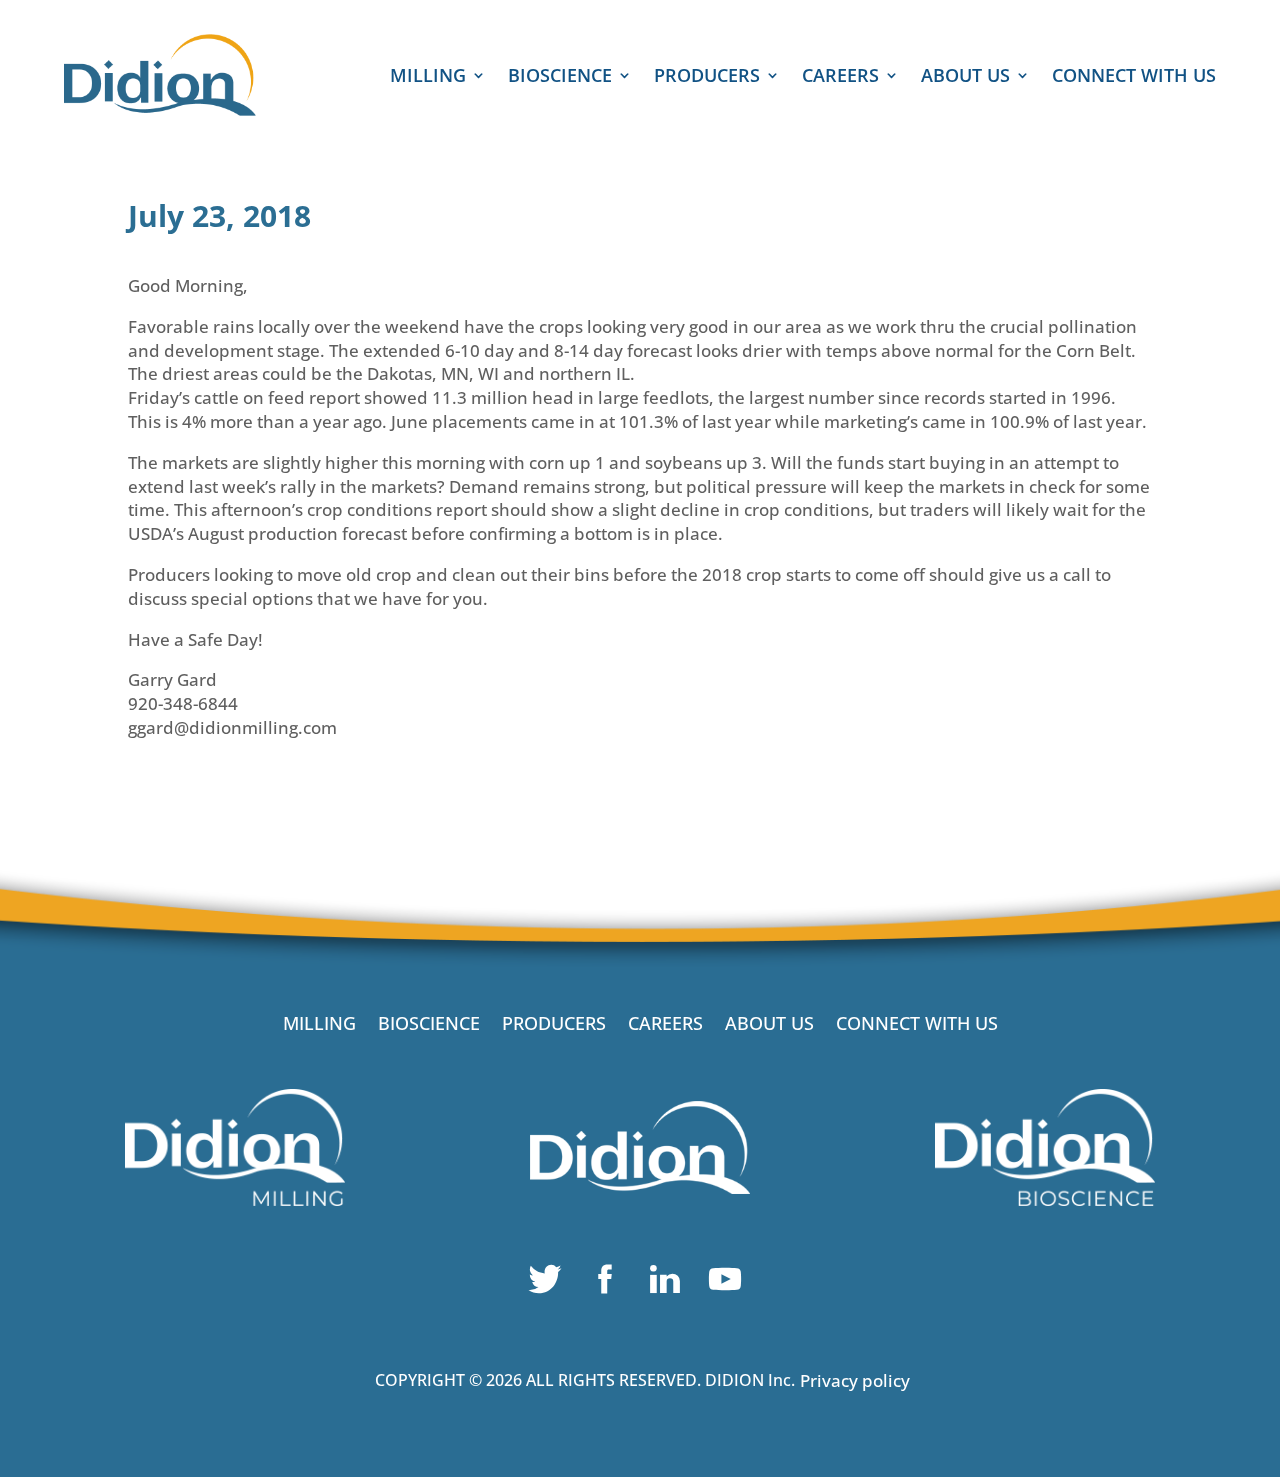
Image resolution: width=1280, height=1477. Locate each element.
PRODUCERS (707, 77)
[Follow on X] (550, 1284)
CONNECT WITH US (1134, 77)
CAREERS (840, 77)
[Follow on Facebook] (610, 1284)
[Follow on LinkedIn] (670, 1284)
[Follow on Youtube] (730, 1284)
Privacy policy (855, 1380)
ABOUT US (965, 77)
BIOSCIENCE (560, 77)
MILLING (428, 77)
